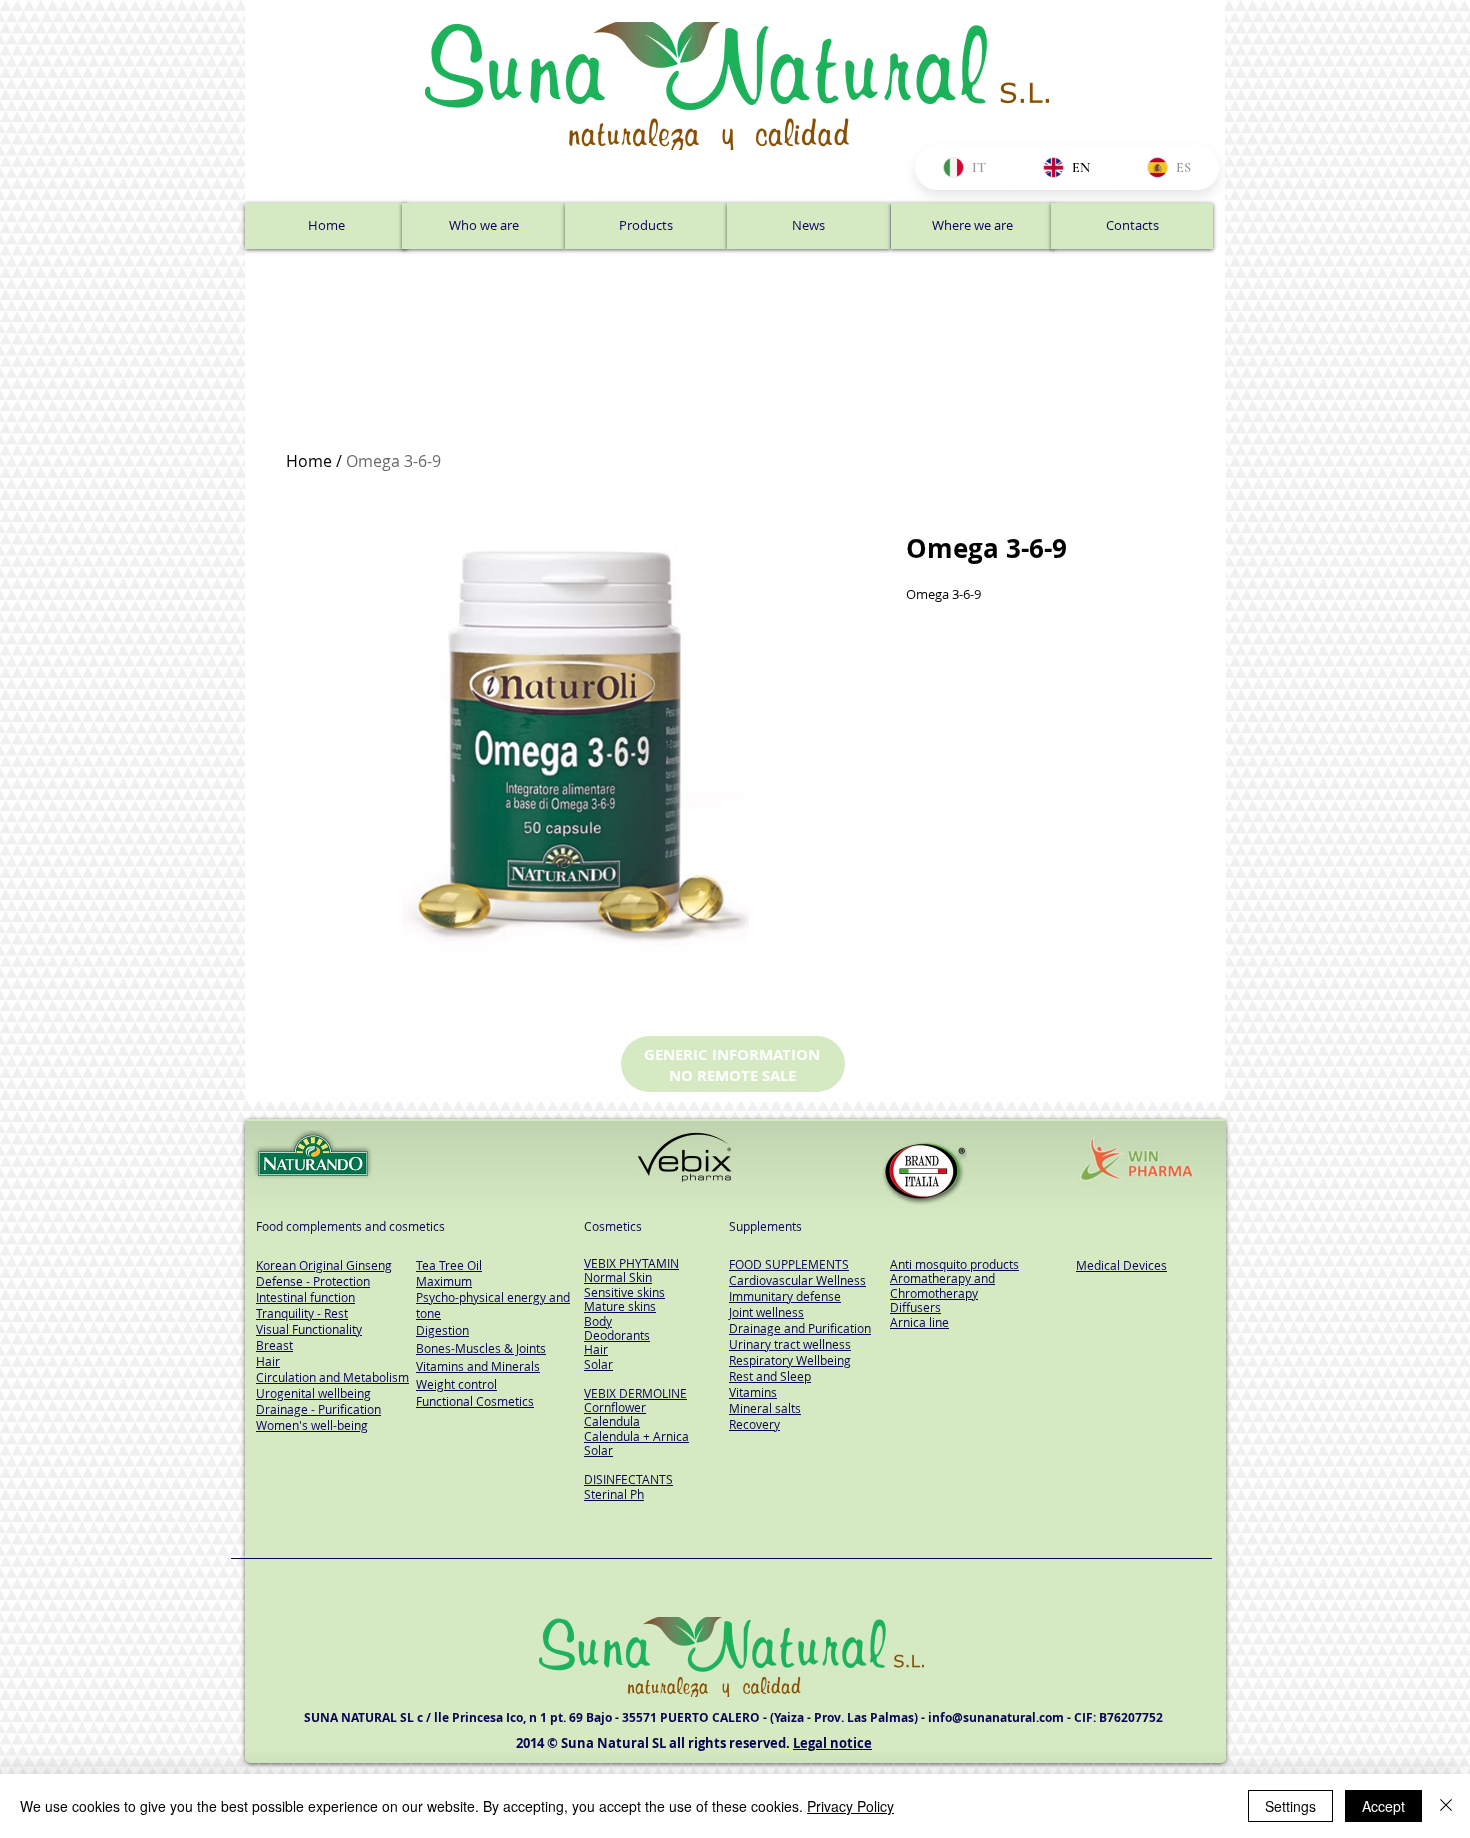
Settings (1290, 1806)
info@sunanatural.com (996, 1717)
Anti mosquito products (954, 1264)
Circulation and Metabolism (332, 1377)
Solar (598, 1364)
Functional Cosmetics (475, 1401)
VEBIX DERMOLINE (635, 1393)
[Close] (1446, 1806)
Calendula (612, 1421)
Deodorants (617, 1335)
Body (598, 1321)
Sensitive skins (624, 1292)
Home (309, 461)
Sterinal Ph (614, 1494)
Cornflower (615, 1407)
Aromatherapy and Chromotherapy (942, 1285)
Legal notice (832, 1743)
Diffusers (915, 1307)
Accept (1383, 1806)
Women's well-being (312, 1425)
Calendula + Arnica (636, 1436)
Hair (596, 1349)
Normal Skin (618, 1277)
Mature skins (620, 1306)
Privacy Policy (850, 1806)
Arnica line (919, 1322)
